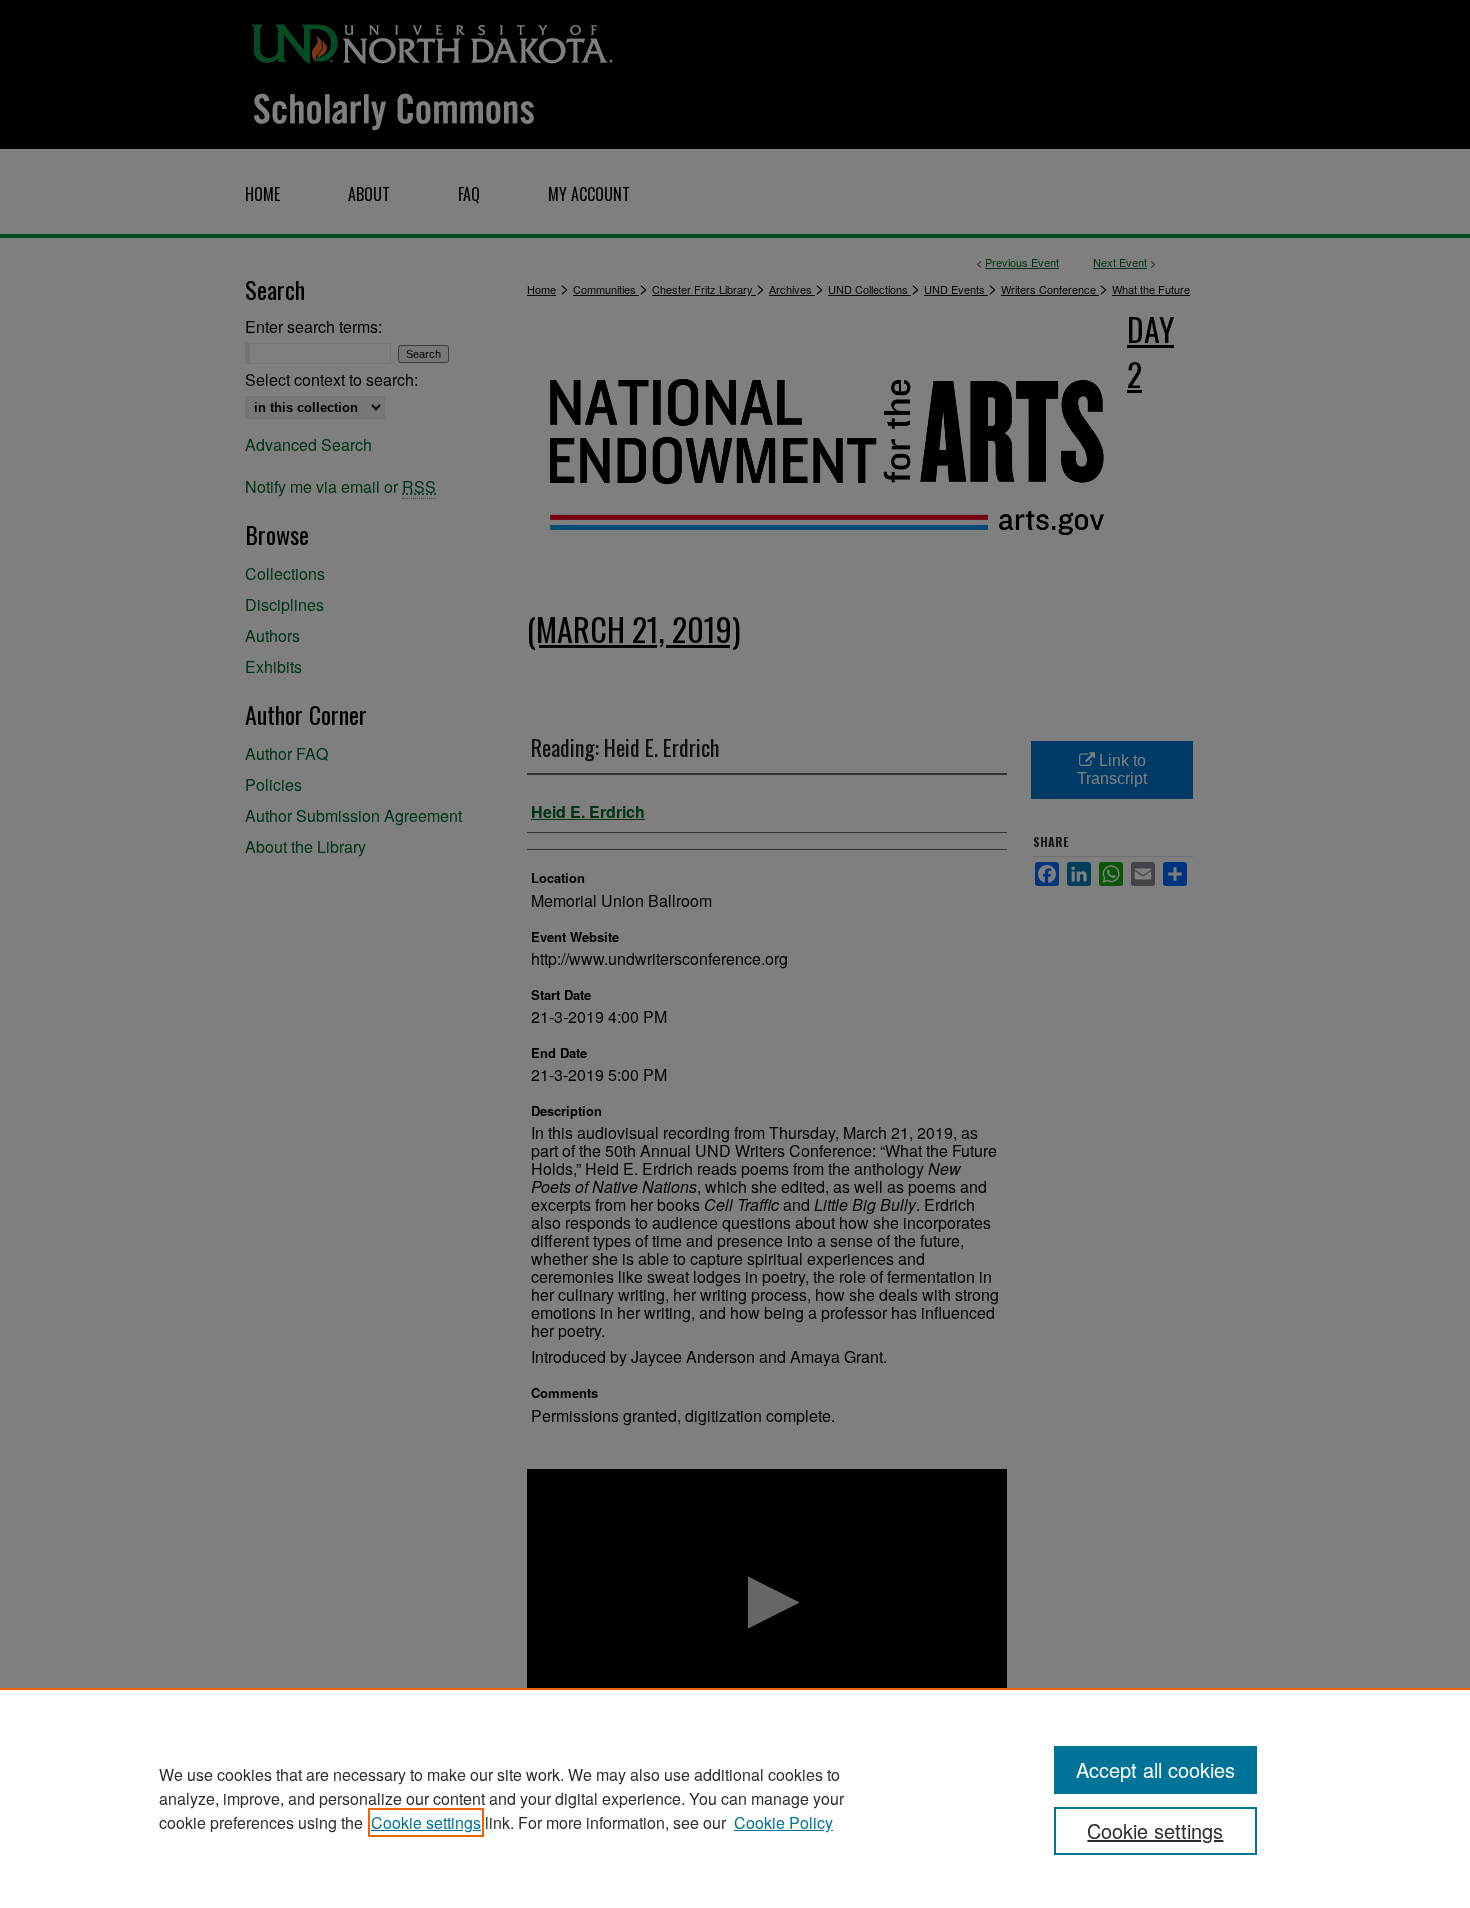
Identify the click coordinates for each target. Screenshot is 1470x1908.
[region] (735, 1798)
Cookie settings (426, 1822)
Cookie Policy (783, 1822)
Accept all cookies (1155, 1769)
